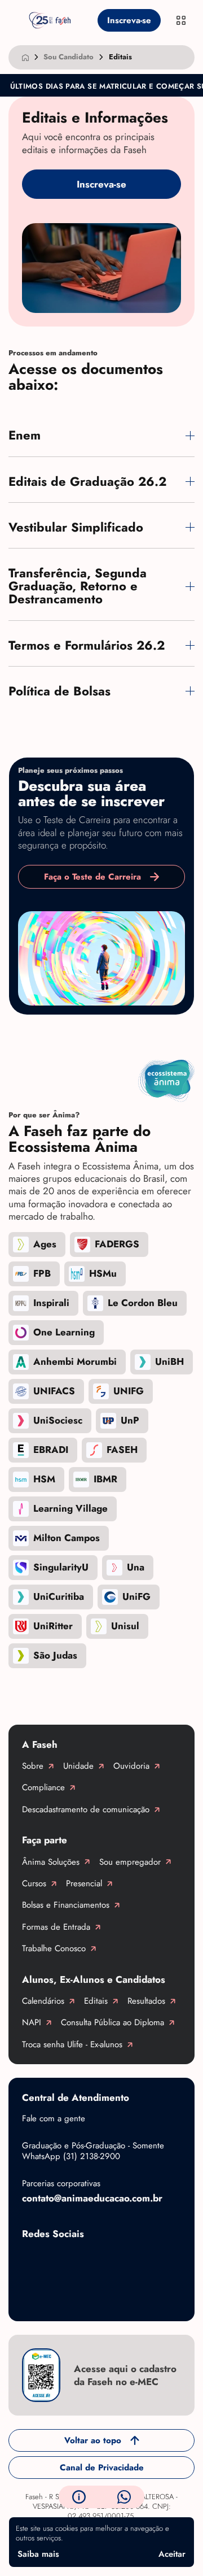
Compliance (43, 1787)
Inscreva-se (129, 20)
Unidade (78, 1766)
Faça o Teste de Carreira (92, 877)
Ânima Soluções (51, 1862)
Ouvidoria (131, 1766)
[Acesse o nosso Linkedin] (123, 2260)
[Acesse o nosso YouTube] (33, 2296)
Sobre (33, 1766)
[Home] (25, 57)
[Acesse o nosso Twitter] (169, 2260)
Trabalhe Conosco (54, 1948)
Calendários (43, 2001)
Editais (96, 2001)
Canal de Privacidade (102, 2468)
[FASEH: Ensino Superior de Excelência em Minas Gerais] (50, 20)
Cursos (34, 1883)
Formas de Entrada (56, 1927)
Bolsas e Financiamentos (66, 1905)
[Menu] (181, 20)
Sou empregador (130, 1862)
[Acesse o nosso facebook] (33, 2260)
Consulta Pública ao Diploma (112, 2022)
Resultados (146, 2001)
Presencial (84, 1883)
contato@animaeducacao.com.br (92, 2198)
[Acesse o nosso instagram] (78, 2260)
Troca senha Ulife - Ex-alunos (72, 2044)
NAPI (32, 2022)
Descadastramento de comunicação (86, 1809)
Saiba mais (38, 2554)
